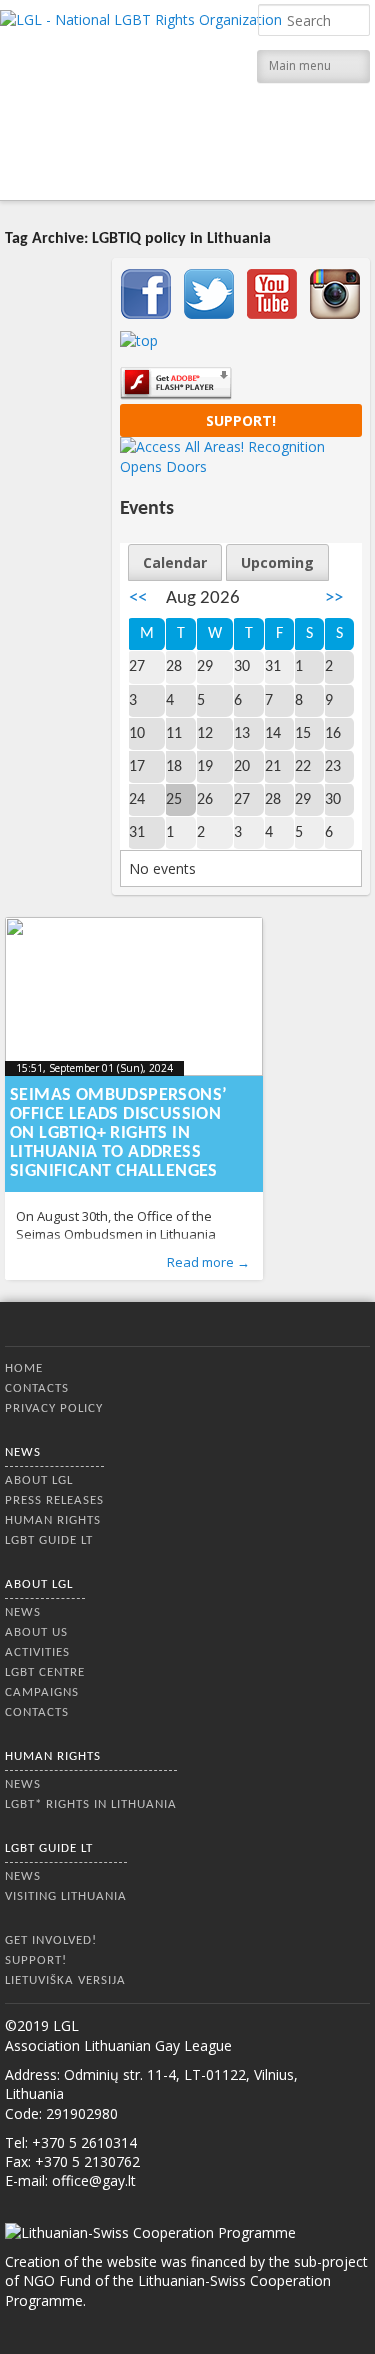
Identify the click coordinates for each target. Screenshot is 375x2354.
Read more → (208, 1262)
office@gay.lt (94, 2180)
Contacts (37, 1388)
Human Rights (53, 1520)
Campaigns (42, 1692)
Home (24, 1368)
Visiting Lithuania (66, 1896)
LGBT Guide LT (49, 1540)
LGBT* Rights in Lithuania (91, 1804)
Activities (37, 1652)
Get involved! (51, 1940)
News (23, 1452)
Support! (241, 420)
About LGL (39, 1480)
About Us (36, 1632)
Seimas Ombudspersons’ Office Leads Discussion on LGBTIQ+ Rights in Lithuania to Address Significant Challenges (118, 1133)
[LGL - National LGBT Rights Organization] (141, 97)
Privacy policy (54, 1408)
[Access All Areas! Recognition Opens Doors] (241, 466)
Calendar (175, 562)
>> (334, 598)
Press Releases (54, 1500)
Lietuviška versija (65, 1980)
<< (138, 598)
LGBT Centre (45, 1672)
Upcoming (277, 562)
